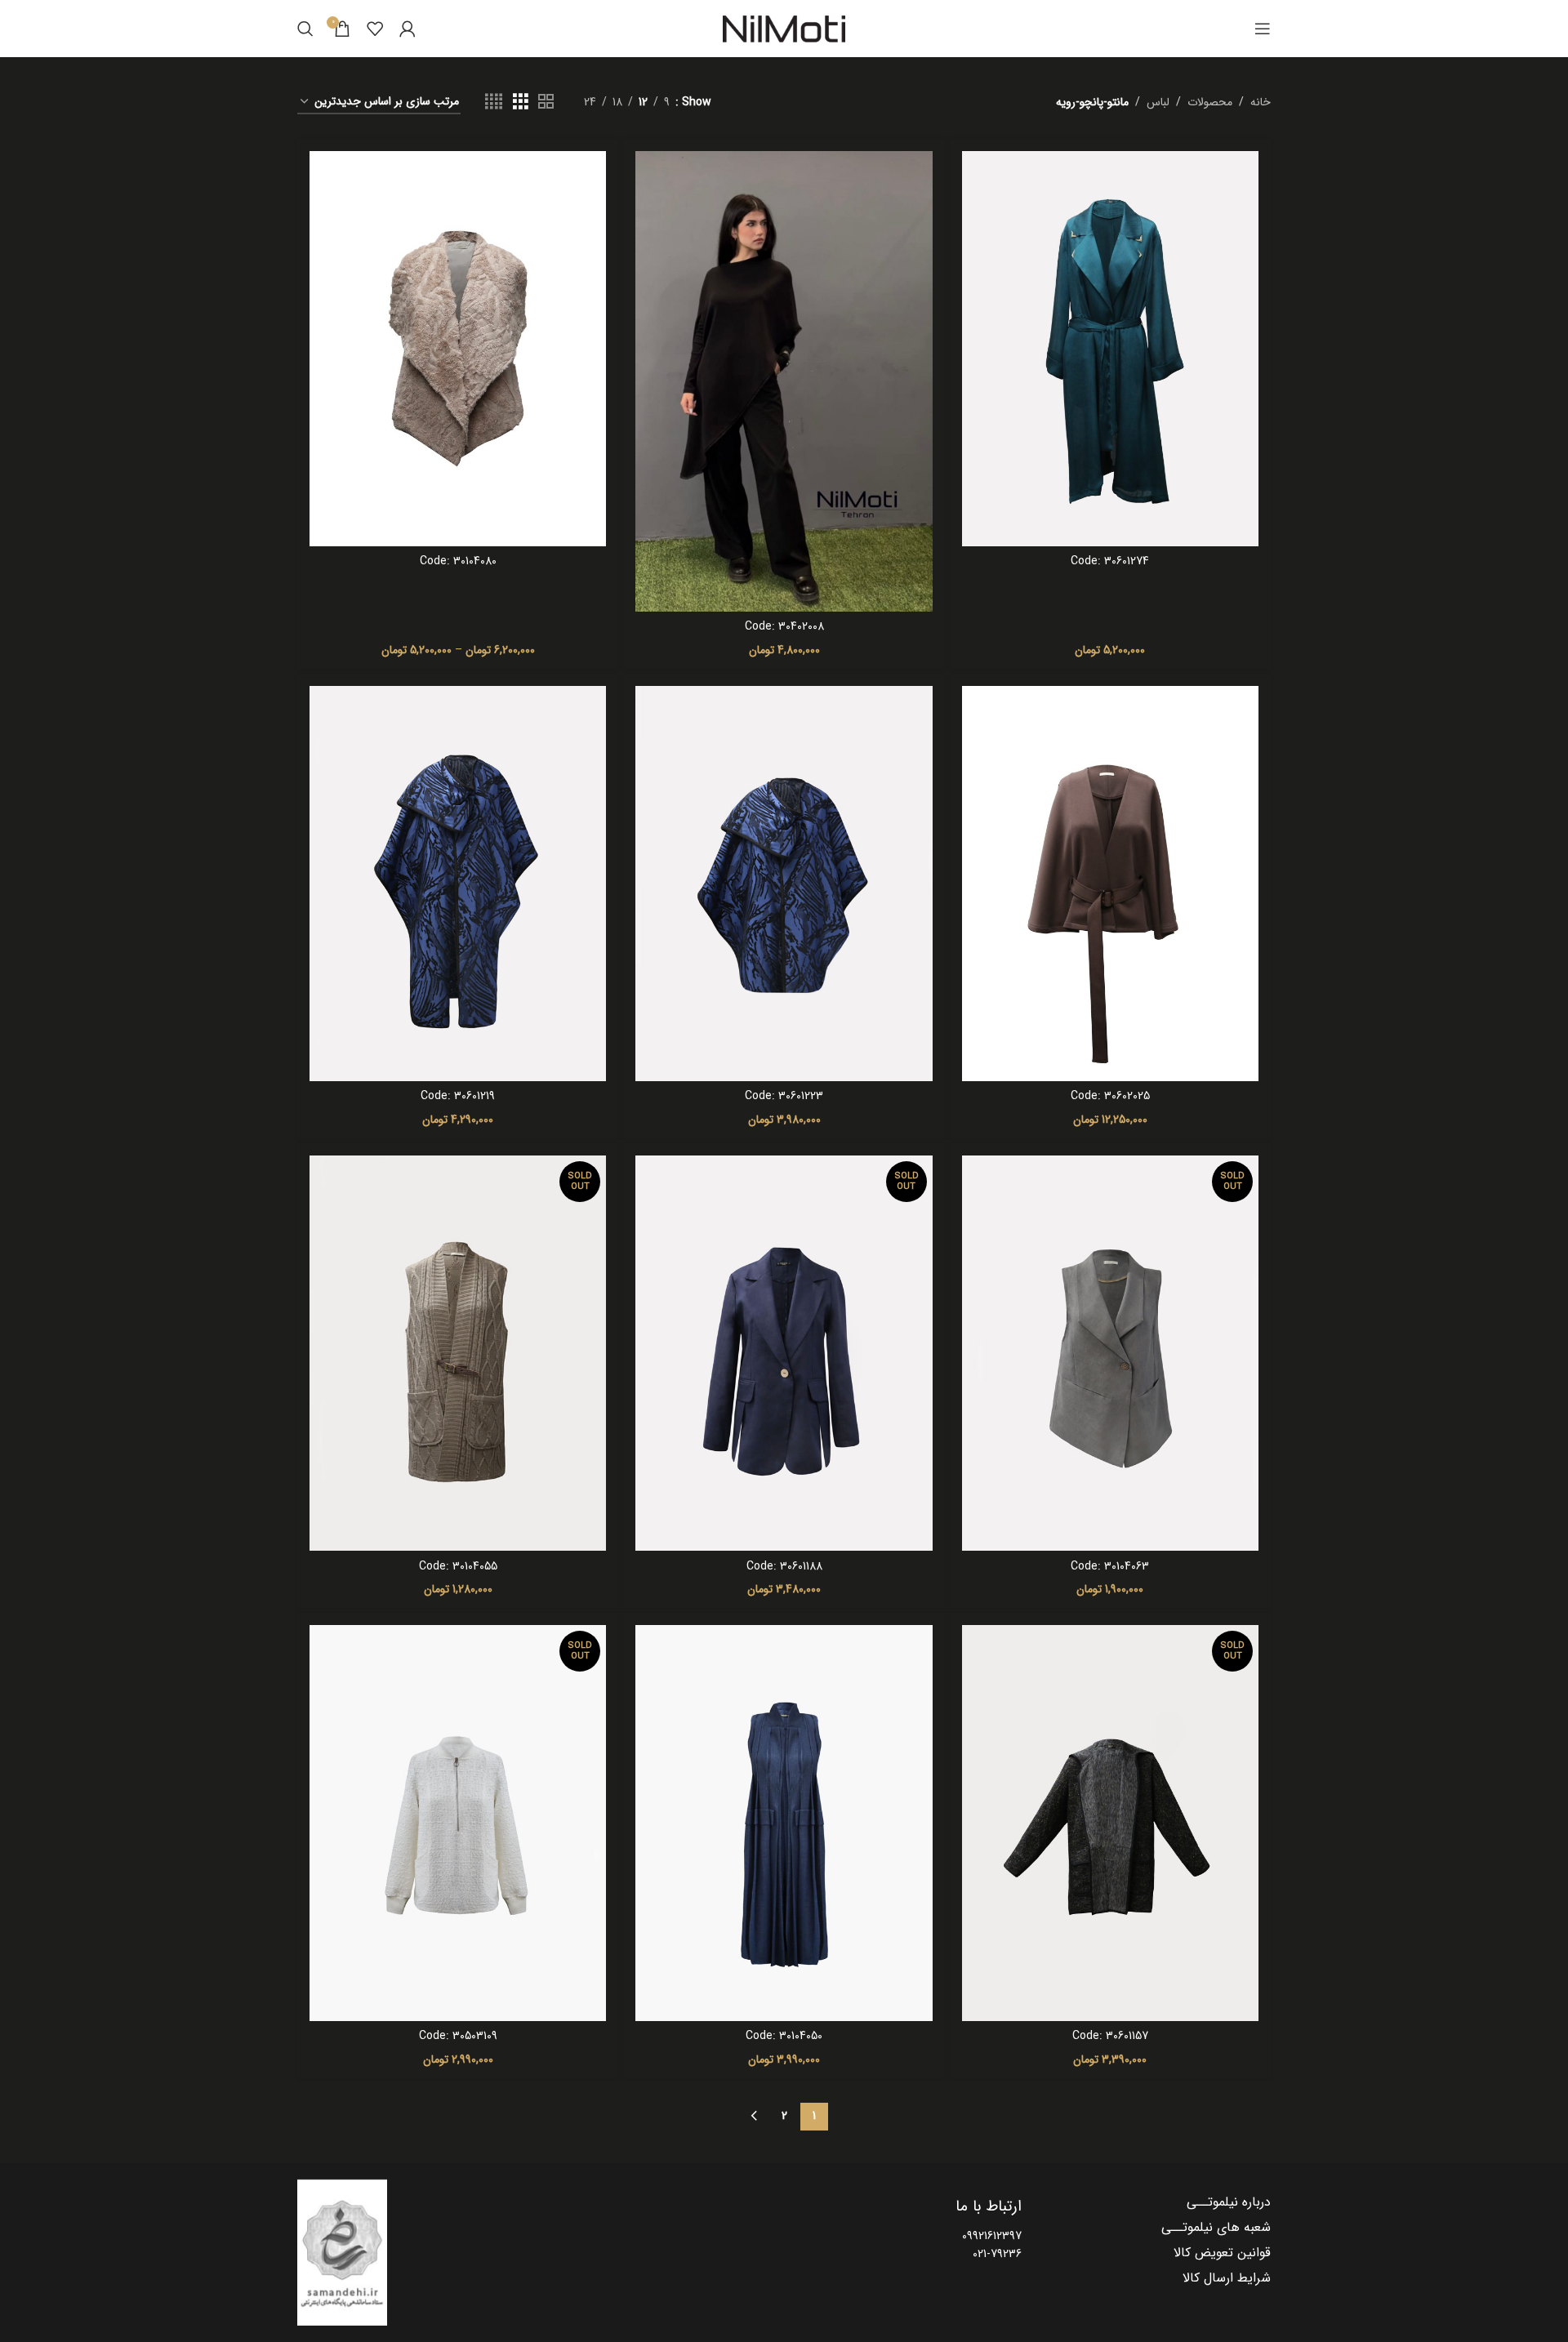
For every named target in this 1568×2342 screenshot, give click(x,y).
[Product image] (1110, 349)
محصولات (1210, 102)
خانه (1261, 102)
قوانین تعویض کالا (1222, 2253)
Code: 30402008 (784, 626)
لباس (1158, 102)
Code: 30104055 (458, 1566)
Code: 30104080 (458, 561)
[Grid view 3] (521, 102)
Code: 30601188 (784, 1566)
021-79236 (997, 2254)
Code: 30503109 (458, 2036)
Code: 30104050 (784, 2036)
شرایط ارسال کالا (1227, 2278)
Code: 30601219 (458, 1096)
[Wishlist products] (375, 29)
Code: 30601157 (1110, 2036)
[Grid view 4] (494, 102)
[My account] (408, 29)
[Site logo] (784, 29)
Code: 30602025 (1110, 1096)
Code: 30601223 (784, 1096)
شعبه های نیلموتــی (1216, 2228)
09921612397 (992, 2236)
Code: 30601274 (1110, 561)
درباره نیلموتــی (1229, 2202)
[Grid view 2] (546, 102)
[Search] (305, 29)
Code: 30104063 (1110, 1566)
